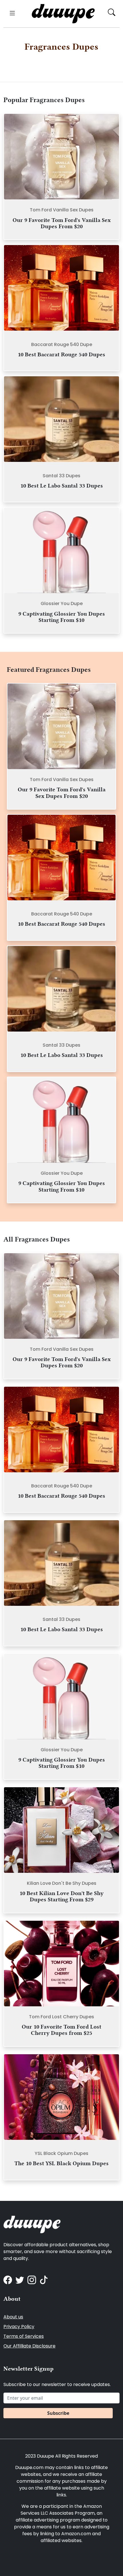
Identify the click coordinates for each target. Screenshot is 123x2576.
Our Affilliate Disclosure (29, 2346)
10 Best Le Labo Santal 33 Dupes (62, 486)
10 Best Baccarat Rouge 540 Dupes (61, 354)
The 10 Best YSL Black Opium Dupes (61, 2163)
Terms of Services (24, 2336)
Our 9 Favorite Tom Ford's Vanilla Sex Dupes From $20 (62, 223)
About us (13, 2317)
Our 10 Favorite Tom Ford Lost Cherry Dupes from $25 (61, 2030)
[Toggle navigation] (11, 14)
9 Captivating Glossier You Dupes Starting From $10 (62, 617)
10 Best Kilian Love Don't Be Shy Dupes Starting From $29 (61, 1896)
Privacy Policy (19, 2327)
